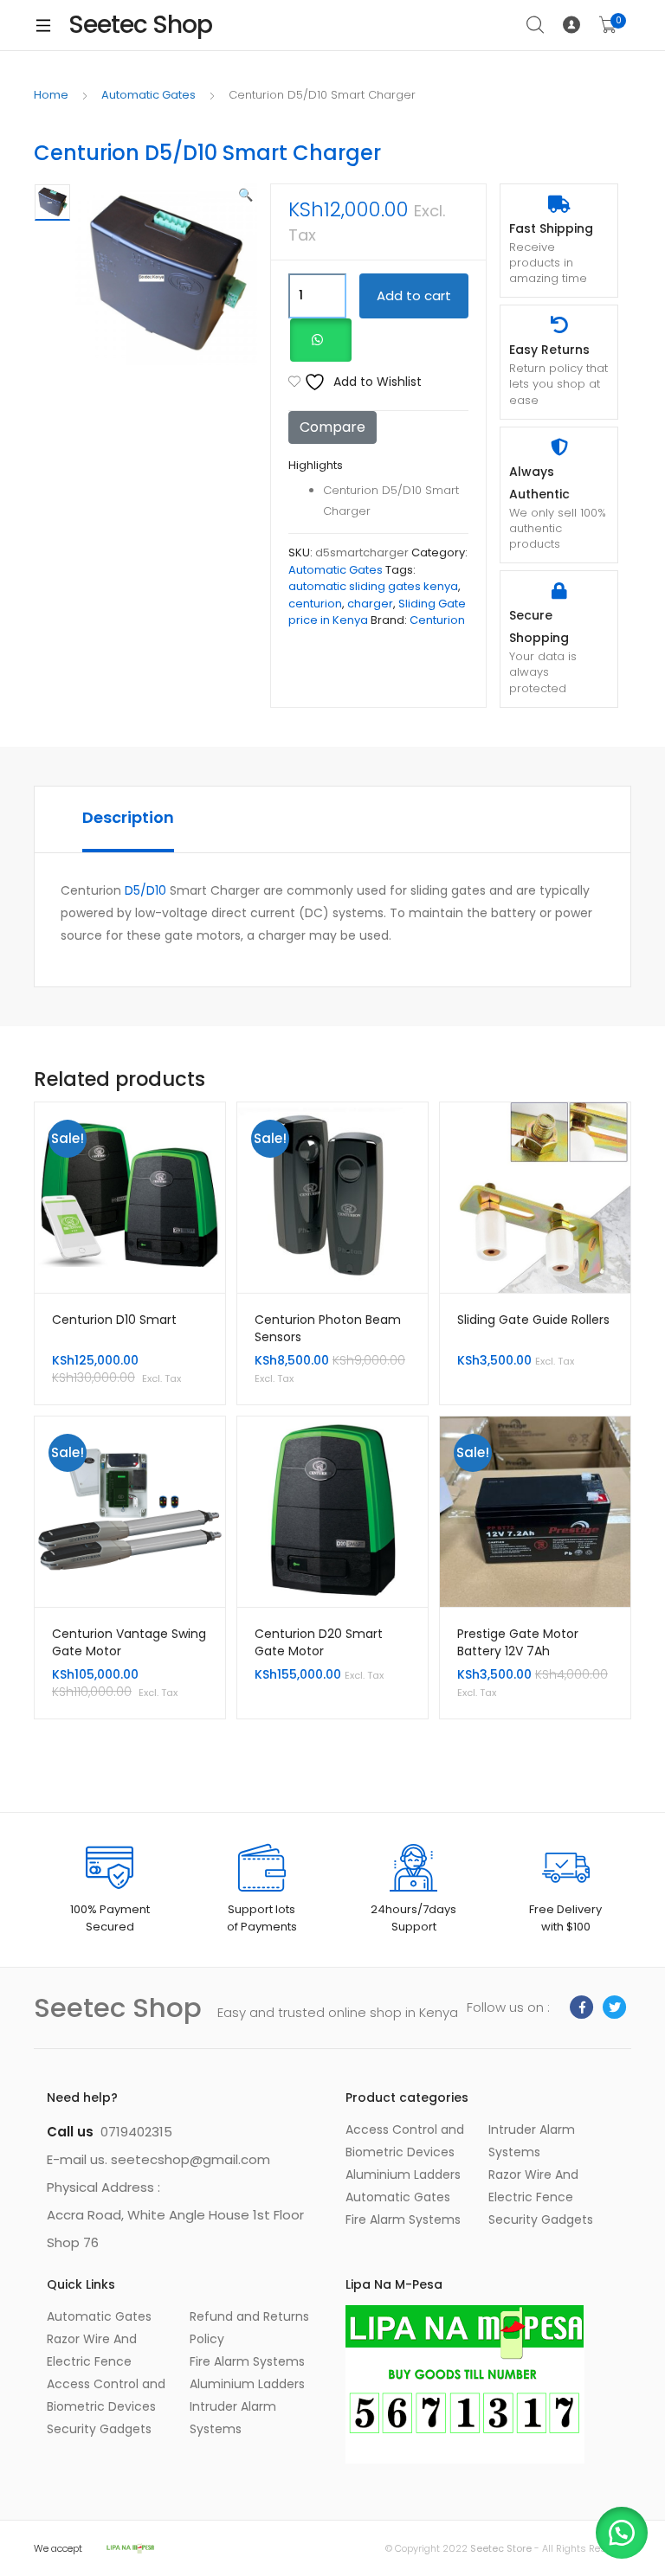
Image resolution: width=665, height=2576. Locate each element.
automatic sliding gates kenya (373, 586)
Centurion (437, 620)
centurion (315, 604)
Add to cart (414, 296)
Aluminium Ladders (403, 2175)
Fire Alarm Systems (403, 2219)
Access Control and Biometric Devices (106, 2395)
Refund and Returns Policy (249, 2328)
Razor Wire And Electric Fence (92, 2350)
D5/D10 (145, 890)
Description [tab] (128, 817)
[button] (245, 195)
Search (536, 25)
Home (51, 95)
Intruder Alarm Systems (233, 2418)
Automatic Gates (148, 95)
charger (370, 604)
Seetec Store (502, 2548)
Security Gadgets (541, 2219)
